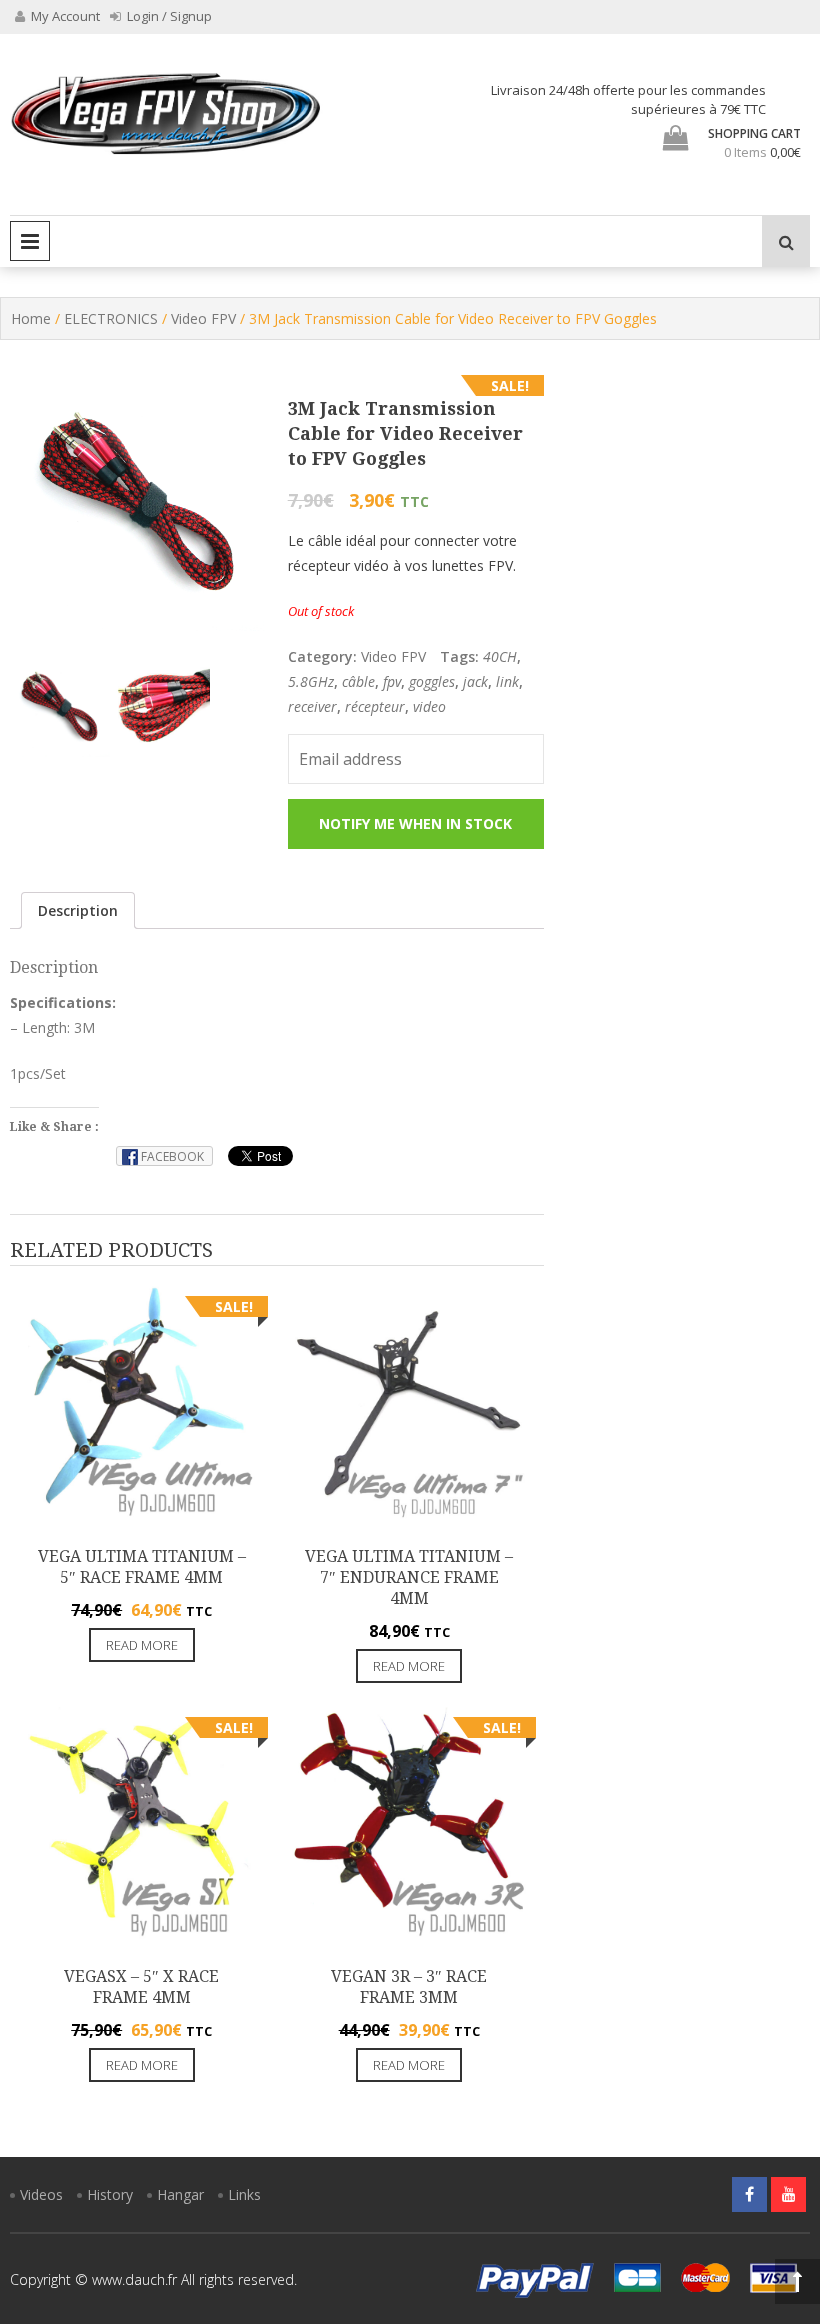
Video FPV (203, 318)
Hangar (180, 2194)
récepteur (375, 706)
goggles (432, 681)
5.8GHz (311, 681)
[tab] (78, 910)
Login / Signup (168, 16)
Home (31, 318)
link (507, 681)
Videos (41, 2194)
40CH (500, 656)
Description (78, 910)
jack (475, 681)
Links (244, 2194)
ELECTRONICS (111, 318)
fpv (392, 681)
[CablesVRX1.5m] (60, 707)
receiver (312, 706)
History (110, 2194)
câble (358, 681)
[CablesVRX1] (160, 707)
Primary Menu (30, 241)
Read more (142, 1645)
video (429, 706)
